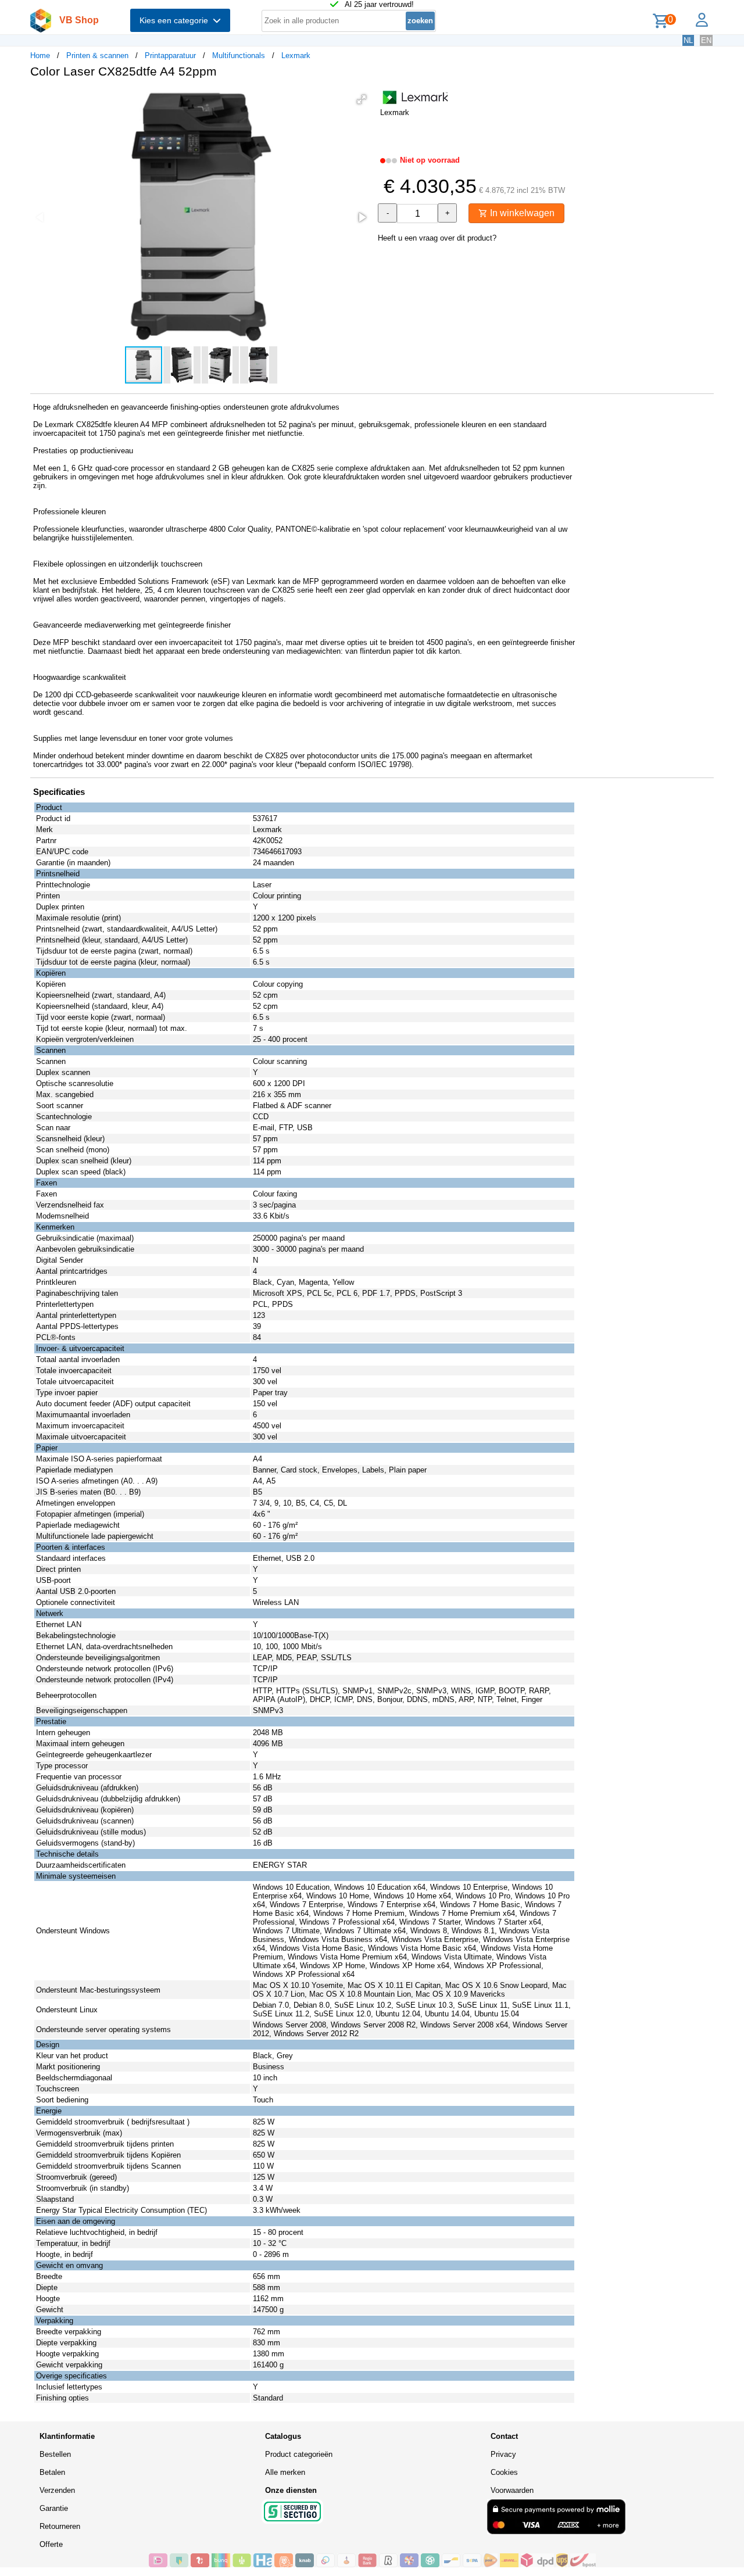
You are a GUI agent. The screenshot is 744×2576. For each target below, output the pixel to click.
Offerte (51, 2544)
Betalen (52, 2472)
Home (40, 55)
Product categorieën (299, 2454)
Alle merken (285, 2472)
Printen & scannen (97, 55)
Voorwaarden (512, 2490)
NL (688, 40)
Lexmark (296, 55)
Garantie (54, 2508)
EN (706, 40)
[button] (362, 99)
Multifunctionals (239, 55)
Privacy (503, 2454)
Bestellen (55, 2454)
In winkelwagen (521, 213)
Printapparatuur (170, 55)
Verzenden (57, 2490)
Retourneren (60, 2526)
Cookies (504, 2472)
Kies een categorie (176, 20)
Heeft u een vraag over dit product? (437, 238)
